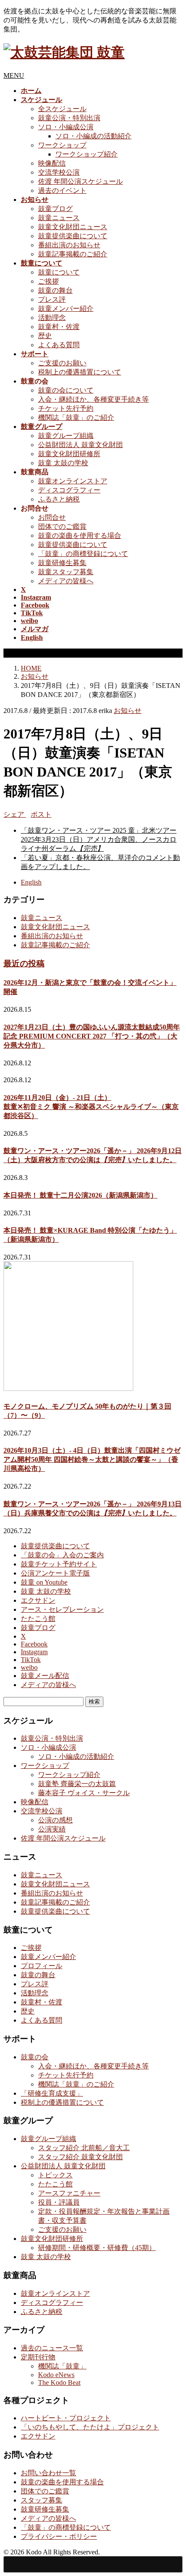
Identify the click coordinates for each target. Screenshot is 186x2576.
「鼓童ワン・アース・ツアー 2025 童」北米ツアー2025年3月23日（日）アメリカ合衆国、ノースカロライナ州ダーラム (99, 839)
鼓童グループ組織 (66, 436)
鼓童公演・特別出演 (69, 118)
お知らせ (128, 711)
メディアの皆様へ (66, 581)
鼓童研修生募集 (62, 563)
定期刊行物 (38, 2357)
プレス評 (52, 299)
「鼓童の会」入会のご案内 (62, 1555)
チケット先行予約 (66, 408)
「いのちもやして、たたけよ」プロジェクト (90, 2427)
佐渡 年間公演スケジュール (80, 181)
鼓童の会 (35, 2057)
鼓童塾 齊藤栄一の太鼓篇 (77, 1784)
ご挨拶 (48, 281)
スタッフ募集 (42, 2500)
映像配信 (52, 163)
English (31, 882)
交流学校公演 (59, 172)
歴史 (45, 336)
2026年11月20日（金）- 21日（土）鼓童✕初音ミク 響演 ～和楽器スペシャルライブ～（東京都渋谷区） (91, 1107)
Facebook (34, 1644)
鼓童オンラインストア (73, 481)
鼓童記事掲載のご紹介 (73, 254)
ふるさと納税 (59, 499)
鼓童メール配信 (45, 1676)
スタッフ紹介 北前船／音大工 (84, 2148)
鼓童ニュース (59, 218)
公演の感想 (55, 1820)
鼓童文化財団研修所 (69, 454)
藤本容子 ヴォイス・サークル (84, 1793)
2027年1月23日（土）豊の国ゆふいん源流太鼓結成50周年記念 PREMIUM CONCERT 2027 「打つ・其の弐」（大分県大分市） (92, 1036)
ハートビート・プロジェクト (66, 2418)
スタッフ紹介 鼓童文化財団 (80, 2157)
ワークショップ (62, 145)
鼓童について (59, 272)
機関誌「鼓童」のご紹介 (76, 417)
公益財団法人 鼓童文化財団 (80, 445)
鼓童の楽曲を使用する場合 (80, 535)
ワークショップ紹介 (87, 154)
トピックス (55, 2175)
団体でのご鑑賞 (62, 526)
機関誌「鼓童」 (62, 2366)
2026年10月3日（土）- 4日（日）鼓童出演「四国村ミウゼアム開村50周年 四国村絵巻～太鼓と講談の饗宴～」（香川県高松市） (92, 1459)
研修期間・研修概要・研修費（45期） (97, 2248)
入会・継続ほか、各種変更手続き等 (93, 399)
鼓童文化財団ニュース (73, 227)
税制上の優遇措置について (80, 372)
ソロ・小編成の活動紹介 (93, 136)
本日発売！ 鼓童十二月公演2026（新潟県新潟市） (80, 1195)
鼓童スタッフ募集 (66, 572)
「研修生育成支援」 (52, 2093)
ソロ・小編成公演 (66, 127)
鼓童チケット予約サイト (59, 1564)
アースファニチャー (69, 2193)
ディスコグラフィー (69, 490)
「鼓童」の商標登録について (83, 554)
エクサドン (38, 1600)
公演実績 (52, 1829)
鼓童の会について (66, 390)
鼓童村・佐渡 (59, 327)
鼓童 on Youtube (44, 1582)
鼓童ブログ (55, 209)
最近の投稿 (24, 964)
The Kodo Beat (59, 2383)
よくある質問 (59, 345)
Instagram (34, 1652)
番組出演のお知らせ (69, 245)
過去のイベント (62, 190)
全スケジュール (62, 109)
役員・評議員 (59, 2202)
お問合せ (52, 517)
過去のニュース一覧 (52, 2348)
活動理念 (52, 318)
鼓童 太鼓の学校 (63, 463)
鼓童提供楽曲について (73, 236)
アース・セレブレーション (62, 1609)
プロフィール (42, 1966)
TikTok (31, 1660)
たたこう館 (38, 1619)
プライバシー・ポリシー (59, 2536)
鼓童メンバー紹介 (66, 308)
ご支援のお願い (62, 363)
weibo (29, 1667)
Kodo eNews (56, 2375)
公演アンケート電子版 (55, 1573)
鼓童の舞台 (55, 290)
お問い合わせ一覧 (48, 2473)
